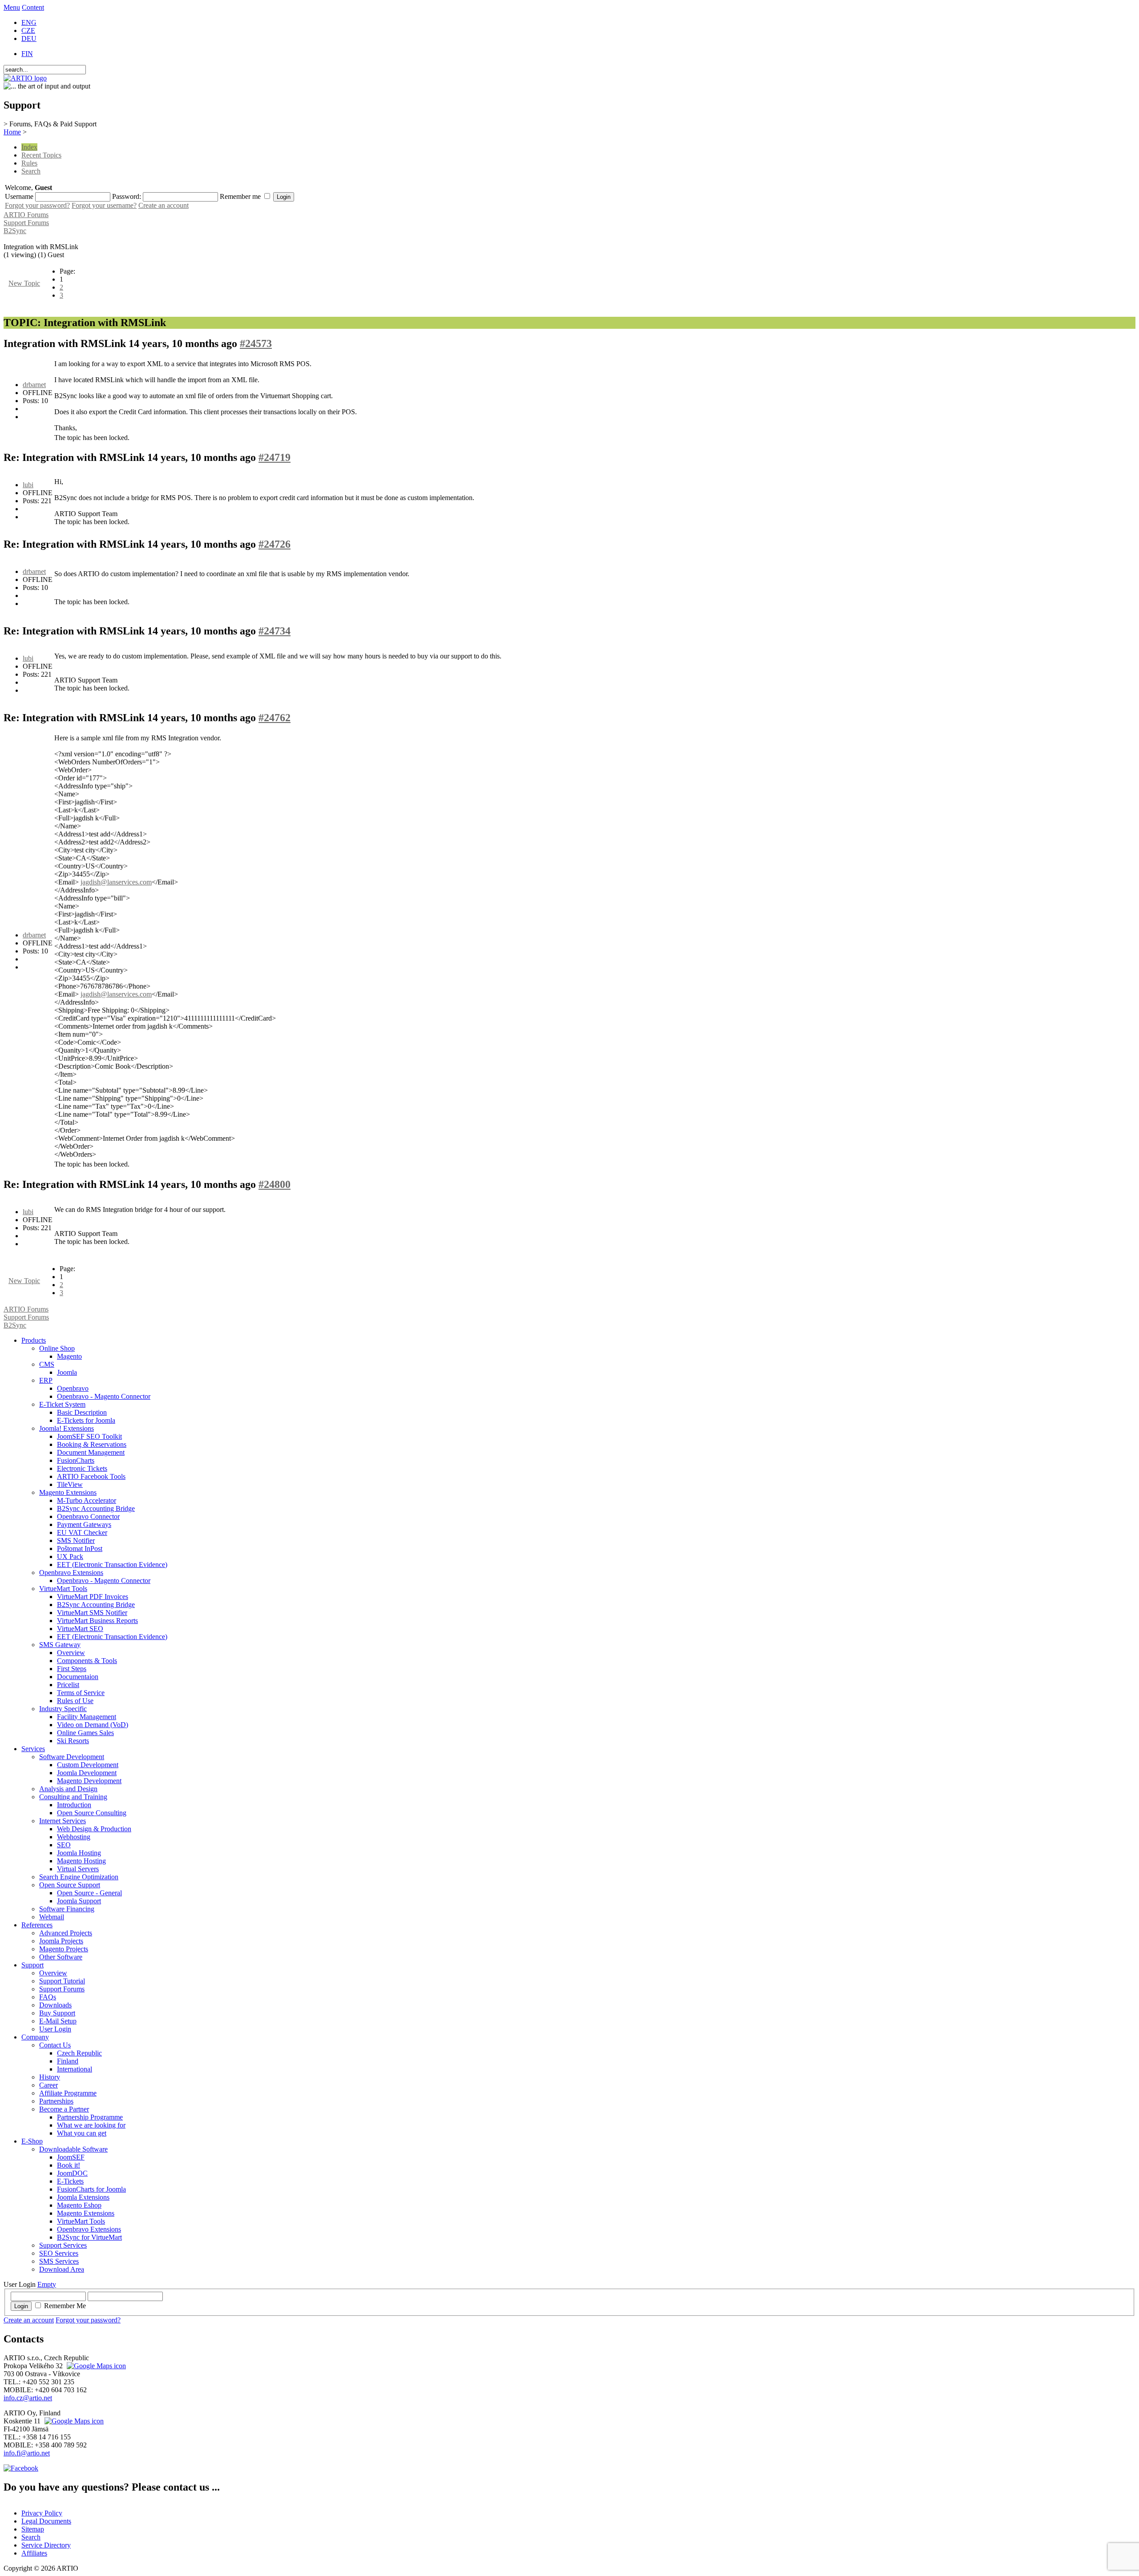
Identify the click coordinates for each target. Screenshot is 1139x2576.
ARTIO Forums (26, 215)
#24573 (256, 343)
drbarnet (34, 385)
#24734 (275, 631)
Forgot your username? (104, 205)
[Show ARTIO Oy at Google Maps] (73, 2421)
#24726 (275, 544)
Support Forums (26, 223)
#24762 (275, 718)
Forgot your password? (37, 205)
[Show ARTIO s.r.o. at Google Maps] (95, 2366)
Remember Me (65, 2306)
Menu (12, 7)
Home (12, 132)
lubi (28, 485)
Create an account (164, 205)
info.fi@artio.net (27, 2453)
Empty (47, 2284)
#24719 (275, 457)
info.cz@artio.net (28, 2398)
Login (21, 2306)
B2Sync (15, 231)
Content (33, 7)
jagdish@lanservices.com (116, 882)
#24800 (275, 1184)
